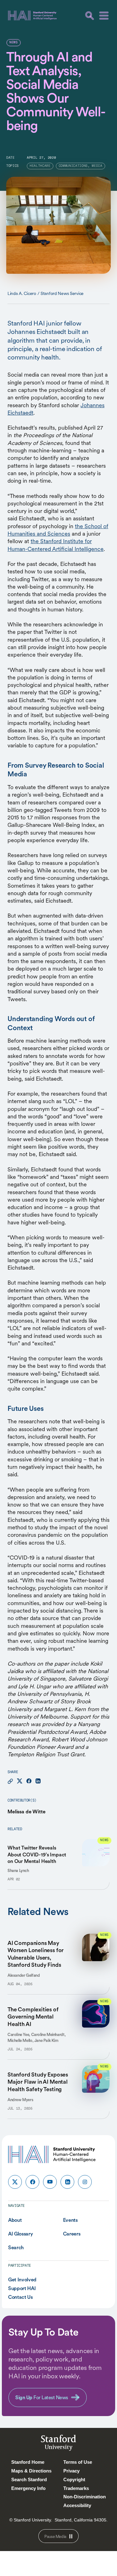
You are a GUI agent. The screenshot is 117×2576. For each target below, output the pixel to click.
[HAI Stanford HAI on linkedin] (67, 2182)
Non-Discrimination (85, 2497)
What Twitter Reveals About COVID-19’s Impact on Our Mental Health (37, 1854)
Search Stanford (29, 2480)
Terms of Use (78, 2462)
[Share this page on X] (20, 1781)
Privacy (71, 2471)
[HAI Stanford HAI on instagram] (85, 2182)
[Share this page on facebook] (29, 1781)
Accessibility (77, 2505)
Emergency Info (28, 2488)
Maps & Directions (31, 2471)
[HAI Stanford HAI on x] (15, 2182)
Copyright (74, 2480)
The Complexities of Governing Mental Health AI (33, 2017)
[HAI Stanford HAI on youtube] (50, 2182)
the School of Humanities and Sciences (58, 530)
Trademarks (76, 2488)
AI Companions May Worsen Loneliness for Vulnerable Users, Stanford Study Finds (36, 1954)
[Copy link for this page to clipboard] (10, 1781)
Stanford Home (28, 2462)
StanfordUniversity (58, 2444)
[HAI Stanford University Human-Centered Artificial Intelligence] (32, 15)
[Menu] (104, 16)
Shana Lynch (18, 1871)
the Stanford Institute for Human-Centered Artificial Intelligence (56, 545)
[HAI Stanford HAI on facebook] (32, 2182)
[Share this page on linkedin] (38, 1781)
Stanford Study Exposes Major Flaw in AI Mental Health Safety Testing (38, 2082)
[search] (90, 16)
